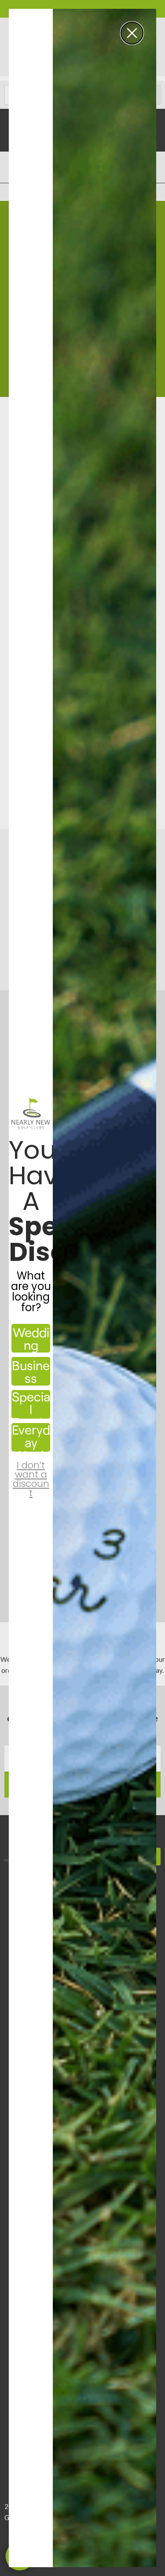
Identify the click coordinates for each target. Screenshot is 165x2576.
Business (31, 1371)
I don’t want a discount (31, 1471)
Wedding (31, 1338)
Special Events (31, 1404)
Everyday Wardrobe (31, 1437)
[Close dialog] (132, 33)
